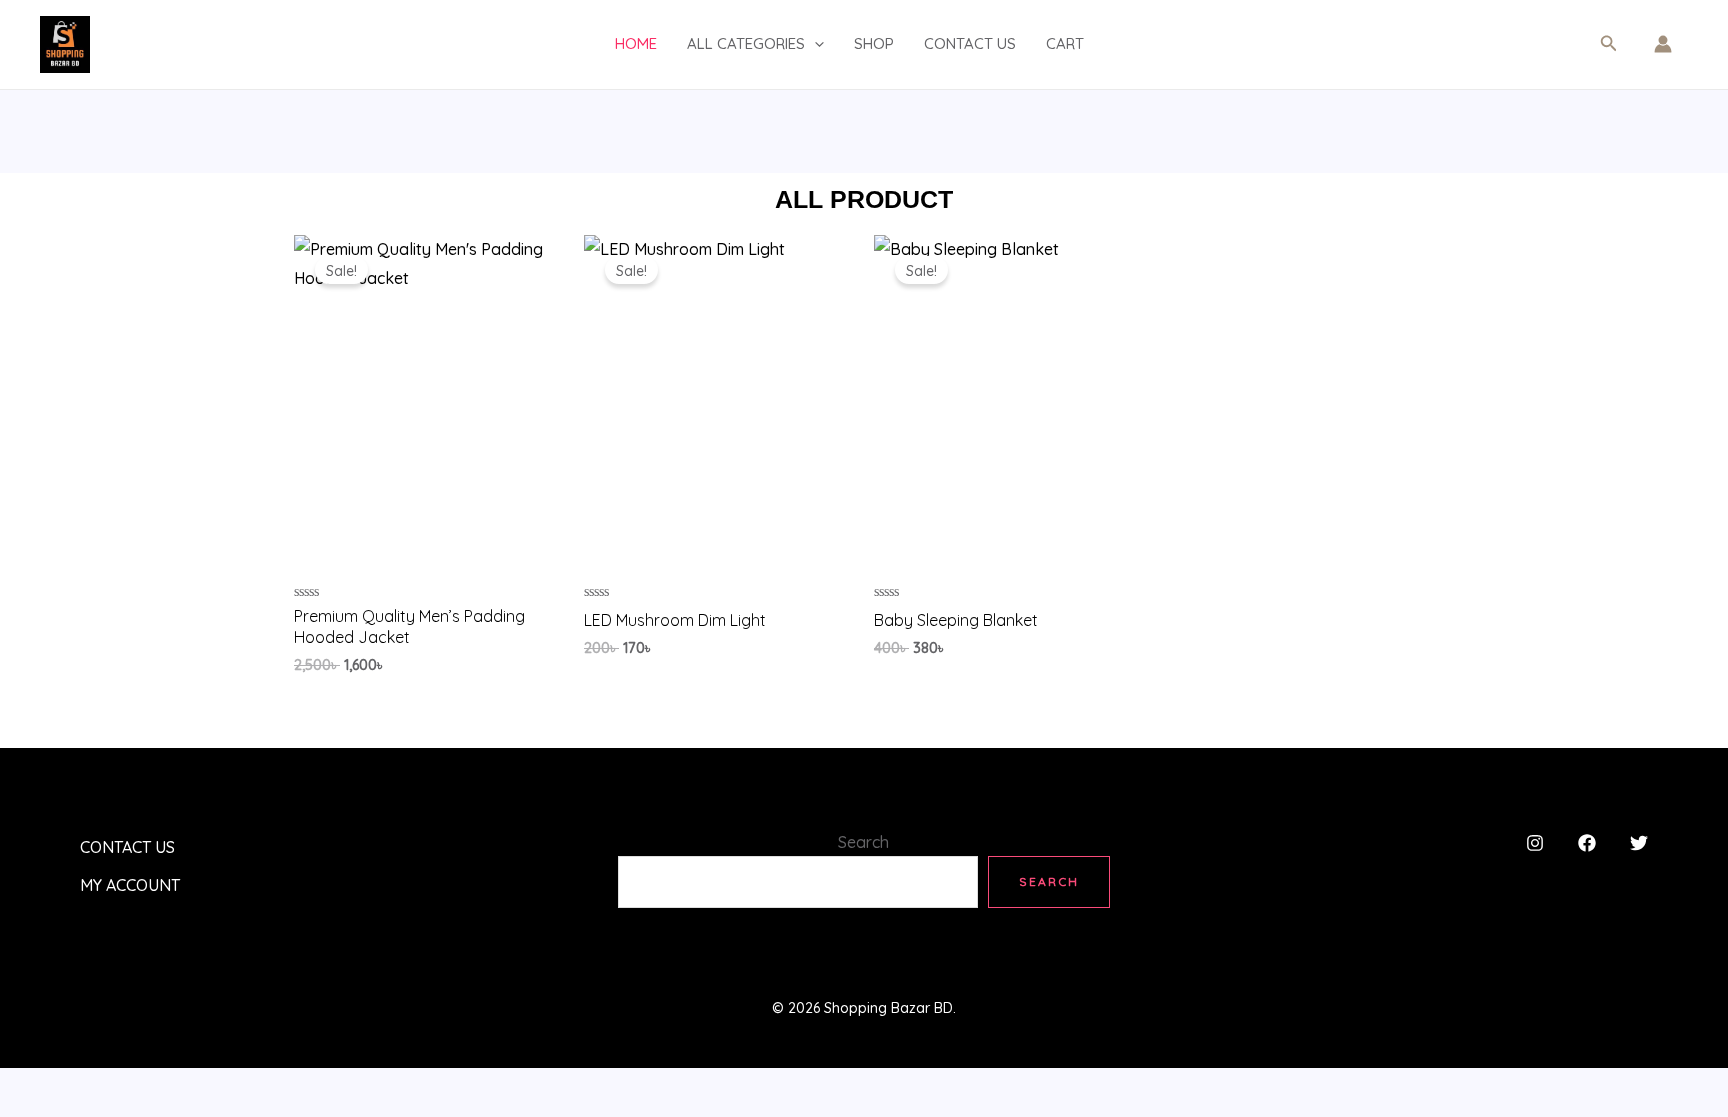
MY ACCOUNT (130, 885)
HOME (636, 43)
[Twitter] (1639, 843)
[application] (814, 44)
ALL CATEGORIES (746, 43)
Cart (1065, 43)
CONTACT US (970, 43)
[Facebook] (1587, 843)
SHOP (874, 43)
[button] (1609, 44)
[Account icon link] (1663, 44)
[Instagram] (1535, 843)
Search (863, 842)
